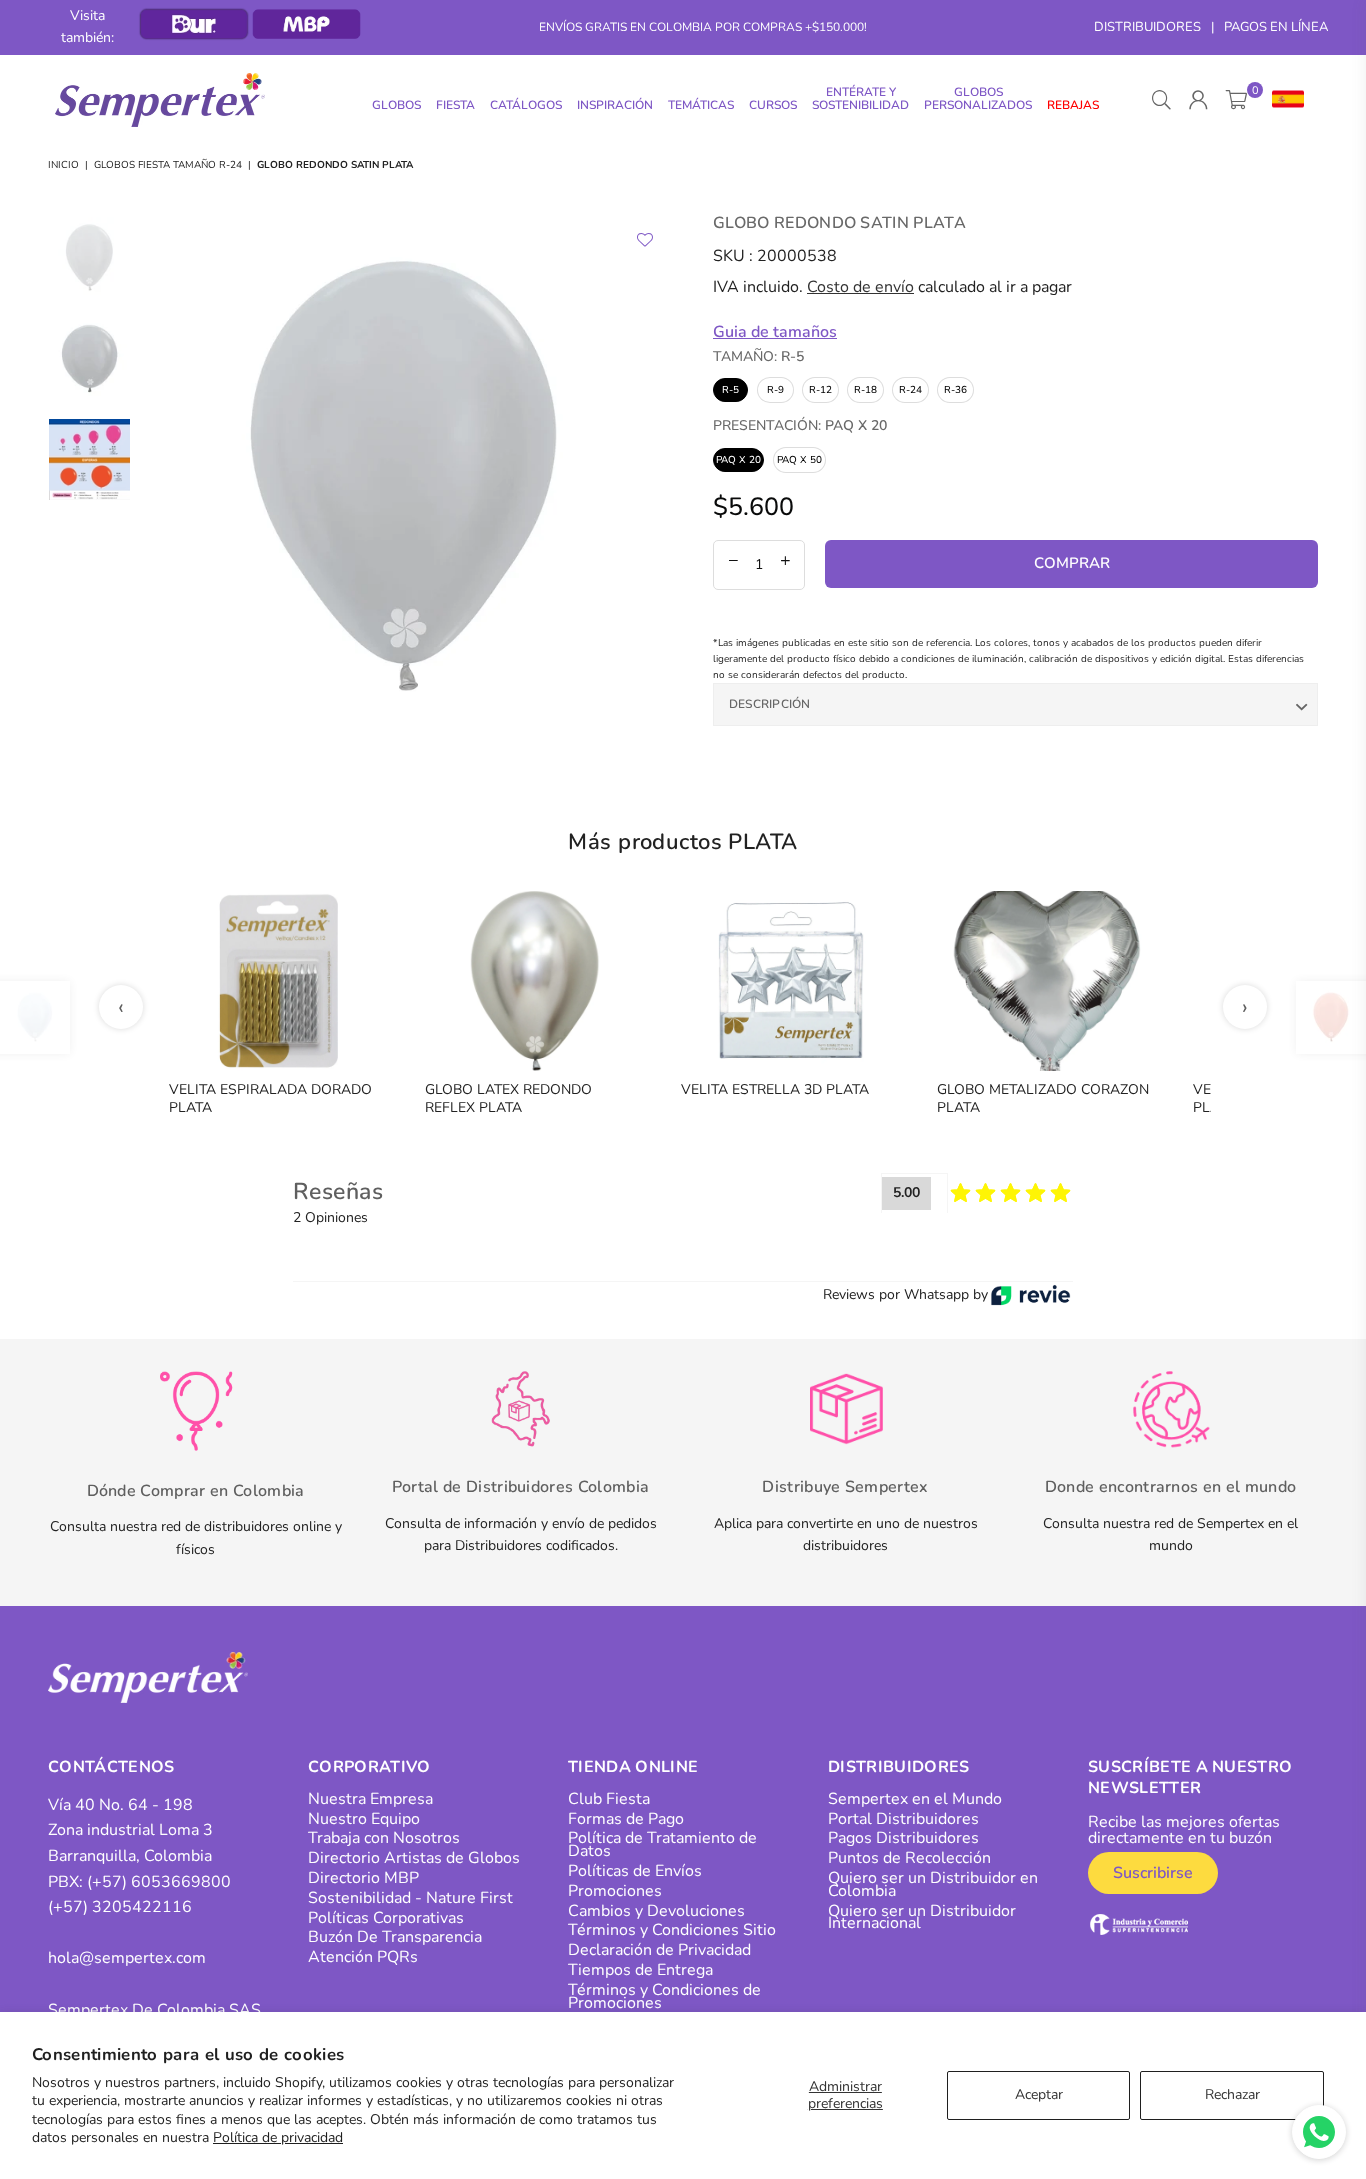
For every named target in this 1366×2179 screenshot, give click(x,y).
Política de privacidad (278, 2137)
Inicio (63, 165)
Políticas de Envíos (635, 1871)
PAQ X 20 (738, 460)
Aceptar (1039, 2094)
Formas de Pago (626, 1819)
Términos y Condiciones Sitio (672, 1930)
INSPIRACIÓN (615, 105)
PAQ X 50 (799, 460)
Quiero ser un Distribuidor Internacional (922, 1917)
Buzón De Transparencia (395, 1937)
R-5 (730, 390)
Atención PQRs (363, 1957)
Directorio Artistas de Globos (414, 1858)
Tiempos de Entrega (640, 1970)
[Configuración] (1283, 100)
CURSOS (773, 105)
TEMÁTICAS (701, 105)
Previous (158, 476)
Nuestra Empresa (370, 1799)
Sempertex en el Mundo (915, 1799)
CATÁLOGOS (526, 105)
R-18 (865, 390)
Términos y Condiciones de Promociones (664, 1996)
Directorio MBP (363, 1878)
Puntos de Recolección (909, 1858)
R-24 (910, 390)
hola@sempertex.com (127, 1958)
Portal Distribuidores (903, 1819)
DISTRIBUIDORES (1147, 27)
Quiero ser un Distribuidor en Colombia (933, 1884)
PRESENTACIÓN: (800, 425)
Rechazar (1232, 2094)
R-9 (775, 390)
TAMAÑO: (758, 356)
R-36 (955, 390)
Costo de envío (860, 287)
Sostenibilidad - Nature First (410, 1898)
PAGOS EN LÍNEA (1276, 27)
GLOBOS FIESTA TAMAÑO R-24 (168, 165)
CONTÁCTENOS (111, 1767)
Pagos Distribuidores (903, 1838)
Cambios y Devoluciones (656, 1911)
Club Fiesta (609, 1799)
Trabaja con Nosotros (384, 1838)
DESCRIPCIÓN (770, 704)
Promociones (615, 1891)
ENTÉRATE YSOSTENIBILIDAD (860, 98)
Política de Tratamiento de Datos (662, 1844)
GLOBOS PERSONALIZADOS (978, 98)
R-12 (820, 390)
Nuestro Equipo (364, 1819)
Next (650, 476)
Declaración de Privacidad (659, 1950)
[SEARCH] (1161, 100)
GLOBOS (396, 105)
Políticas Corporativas (386, 1918)
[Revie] (1030, 1295)
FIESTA (455, 105)
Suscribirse (1153, 1873)
